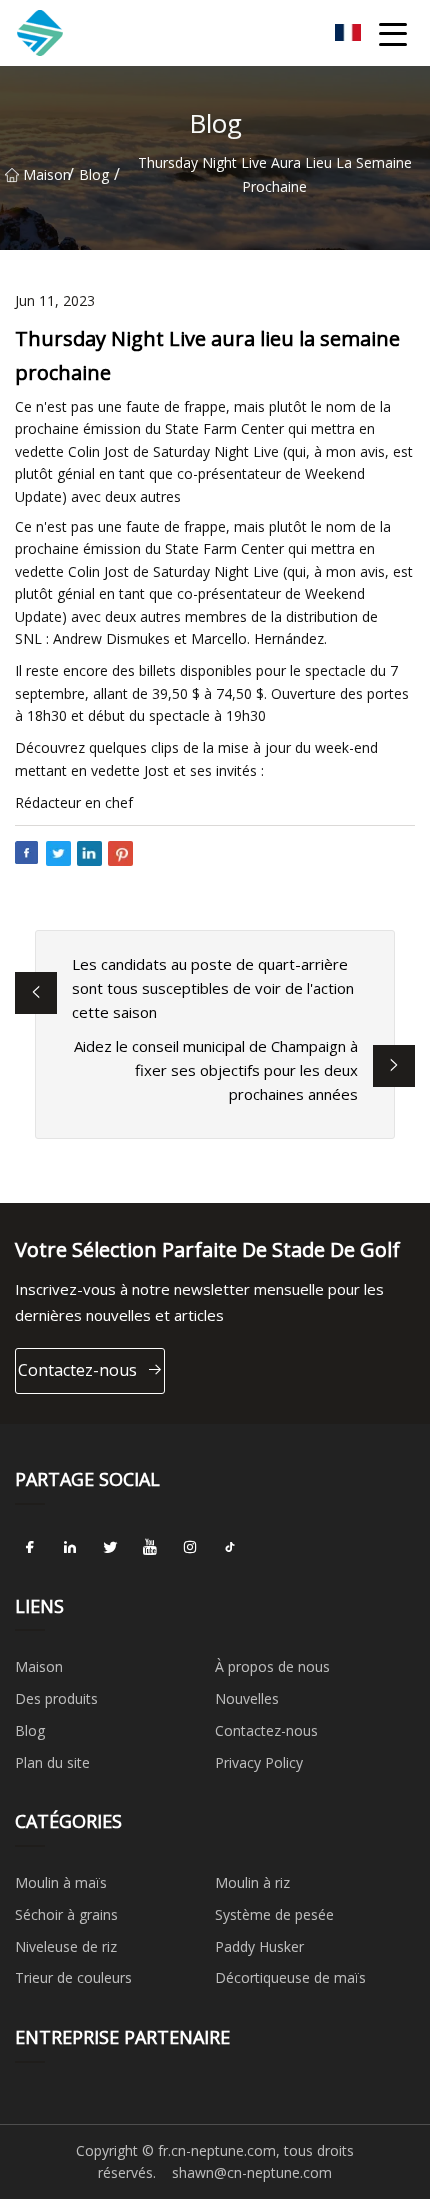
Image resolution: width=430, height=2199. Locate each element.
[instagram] (190, 1548)
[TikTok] (230, 1548)
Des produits (56, 1698)
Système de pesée (274, 1914)
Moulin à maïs (61, 1882)
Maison (45, 174)
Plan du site (52, 1762)
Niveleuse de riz (66, 1946)
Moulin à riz (252, 1882)
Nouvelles (247, 1698)
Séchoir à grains (66, 1914)
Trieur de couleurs (73, 1977)
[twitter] (110, 1548)
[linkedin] (70, 1548)
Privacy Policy (259, 1762)
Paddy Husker (259, 1946)
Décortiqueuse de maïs (290, 1977)
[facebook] (30, 1548)
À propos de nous (272, 1666)
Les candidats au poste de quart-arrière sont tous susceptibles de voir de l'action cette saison (213, 988)
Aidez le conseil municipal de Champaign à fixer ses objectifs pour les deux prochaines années (216, 1070)
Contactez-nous (77, 1370)
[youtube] (150, 1548)
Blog (94, 174)
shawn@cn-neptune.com (252, 2172)
